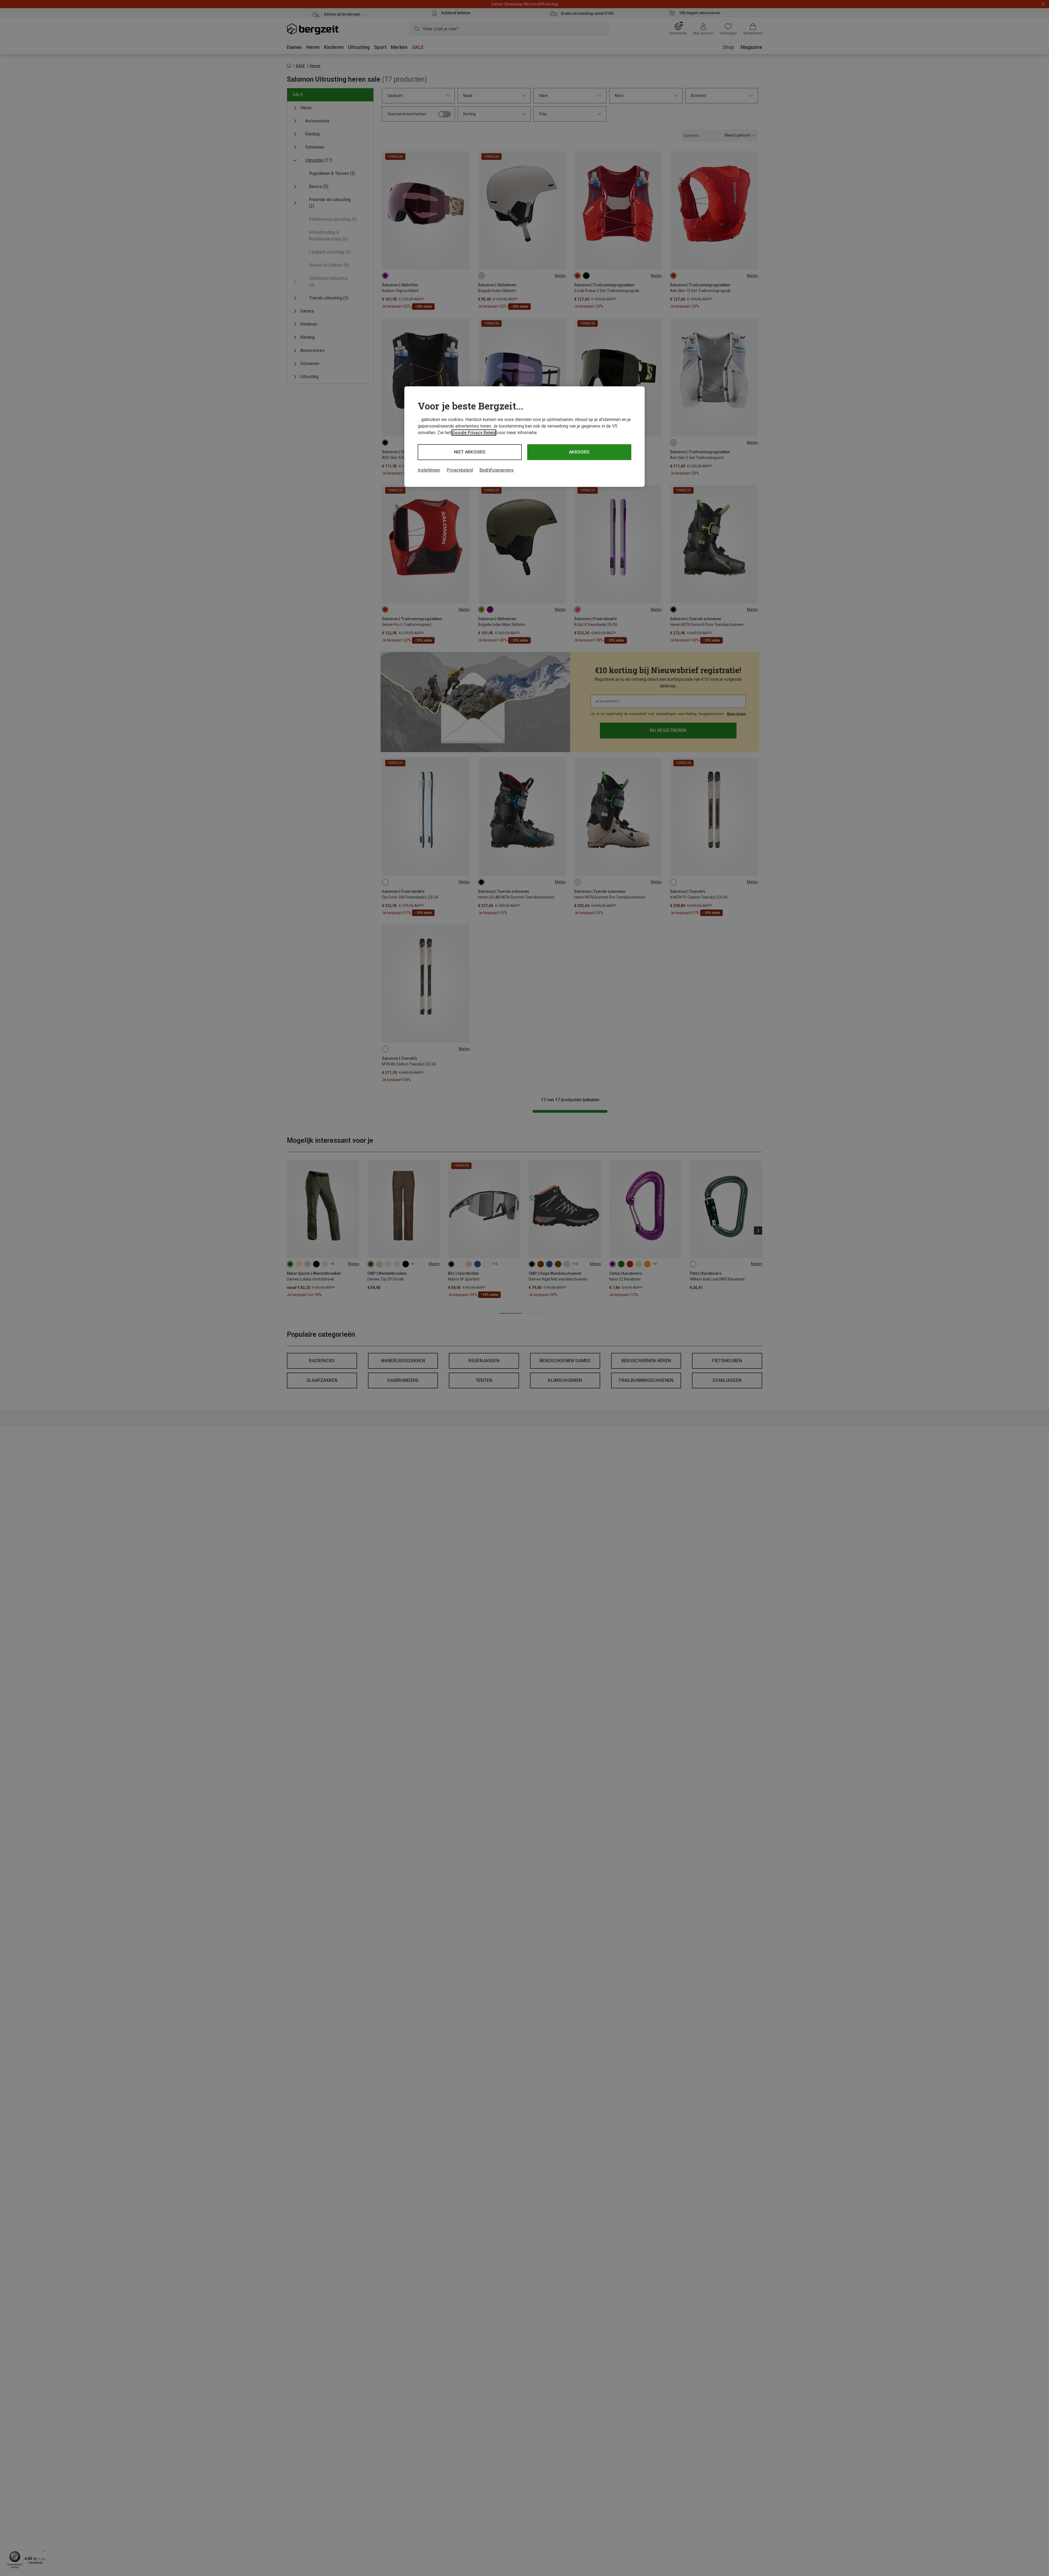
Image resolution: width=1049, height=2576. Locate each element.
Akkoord (579, 452)
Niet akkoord (470, 452)
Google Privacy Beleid (474, 433)
